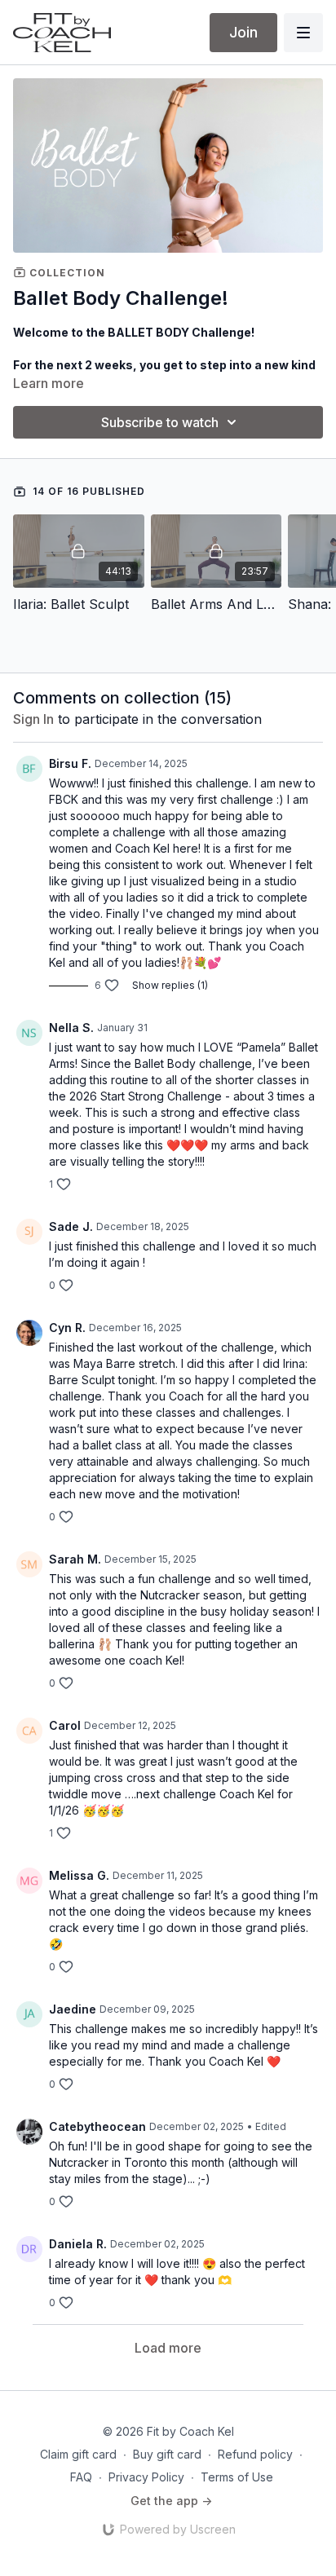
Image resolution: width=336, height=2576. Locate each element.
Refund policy (255, 2454)
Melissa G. (79, 1875)
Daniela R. (78, 2244)
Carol (65, 1725)
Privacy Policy (146, 2477)
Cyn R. (67, 1328)
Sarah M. (75, 1559)
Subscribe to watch (160, 422)
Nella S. (71, 1028)
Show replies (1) (170, 985)
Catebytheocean (97, 2126)
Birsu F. (70, 763)
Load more (168, 2348)
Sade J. (71, 1226)
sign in (33, 719)
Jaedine (73, 2009)
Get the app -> (171, 2501)
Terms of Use (237, 2477)
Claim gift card (78, 2454)
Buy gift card (167, 2454)
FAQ (81, 2477)
